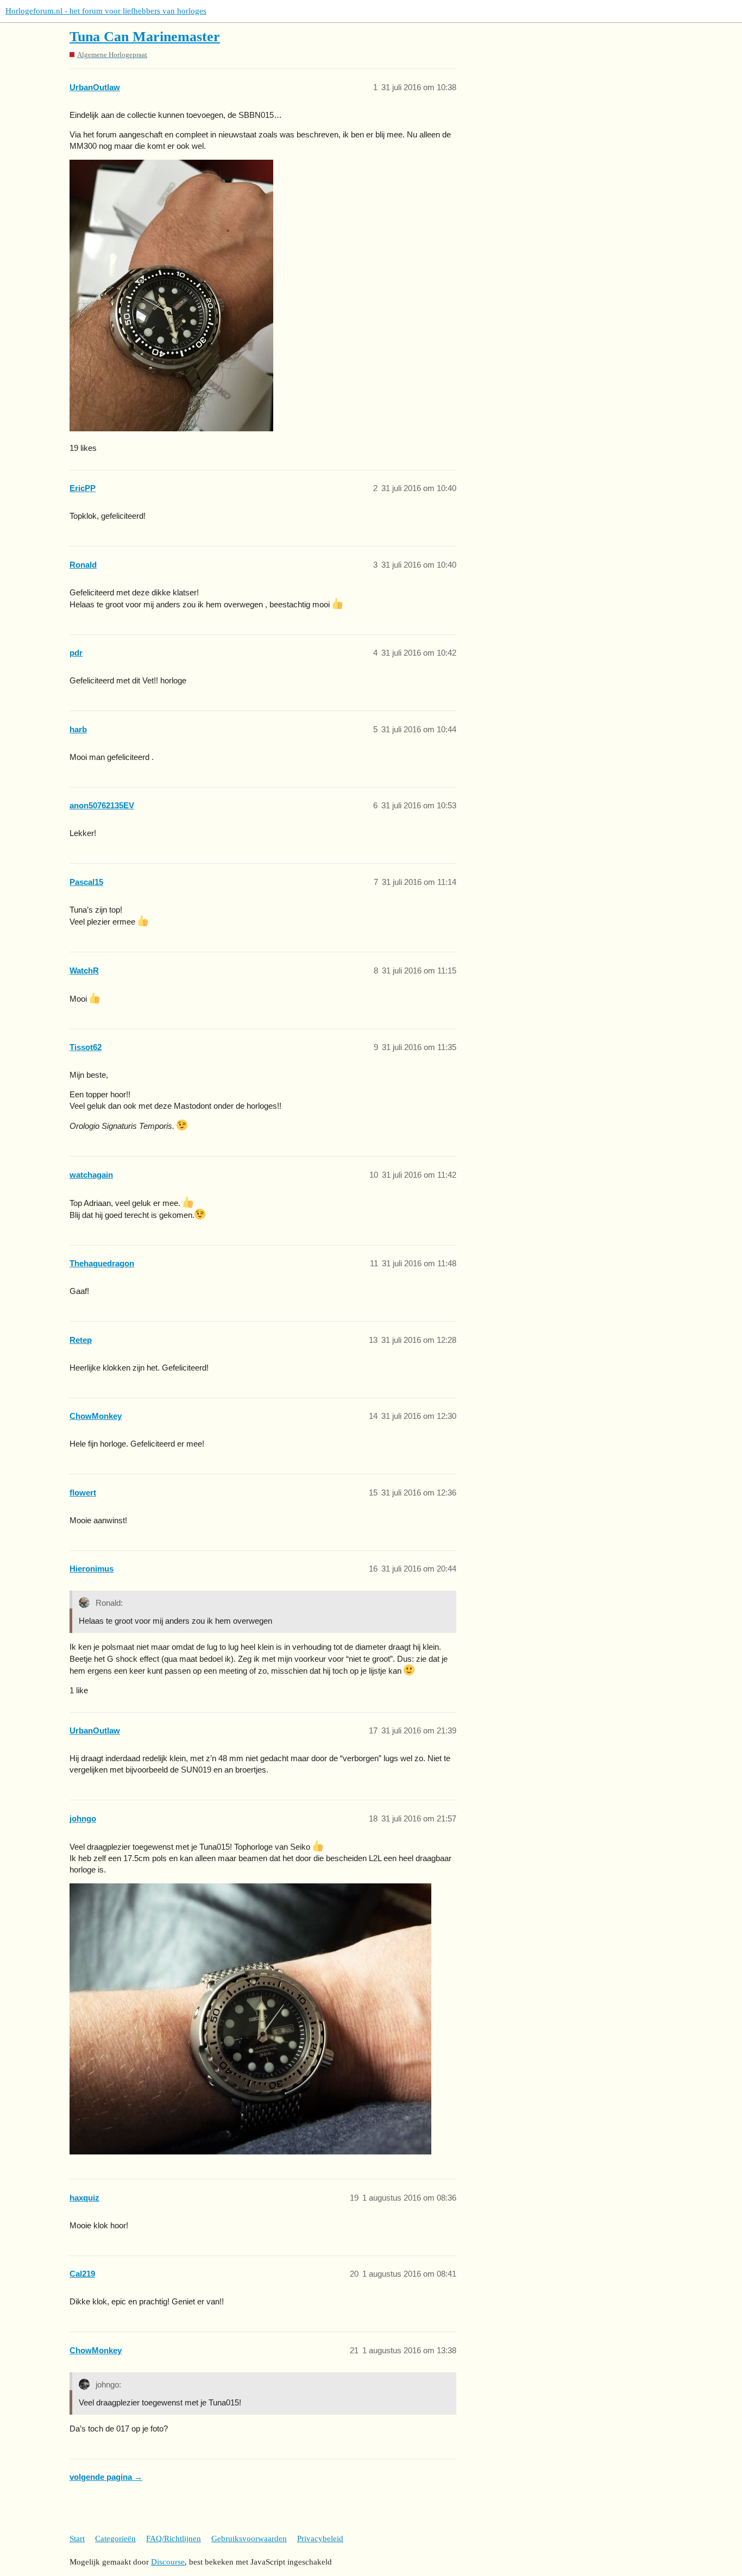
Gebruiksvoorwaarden (249, 2539)
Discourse (168, 2562)
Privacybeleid (320, 2539)
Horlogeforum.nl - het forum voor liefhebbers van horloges (106, 11)
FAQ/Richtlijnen (174, 2539)
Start (77, 2539)
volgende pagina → (106, 2477)
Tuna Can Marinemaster (145, 37)
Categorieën (115, 2539)
